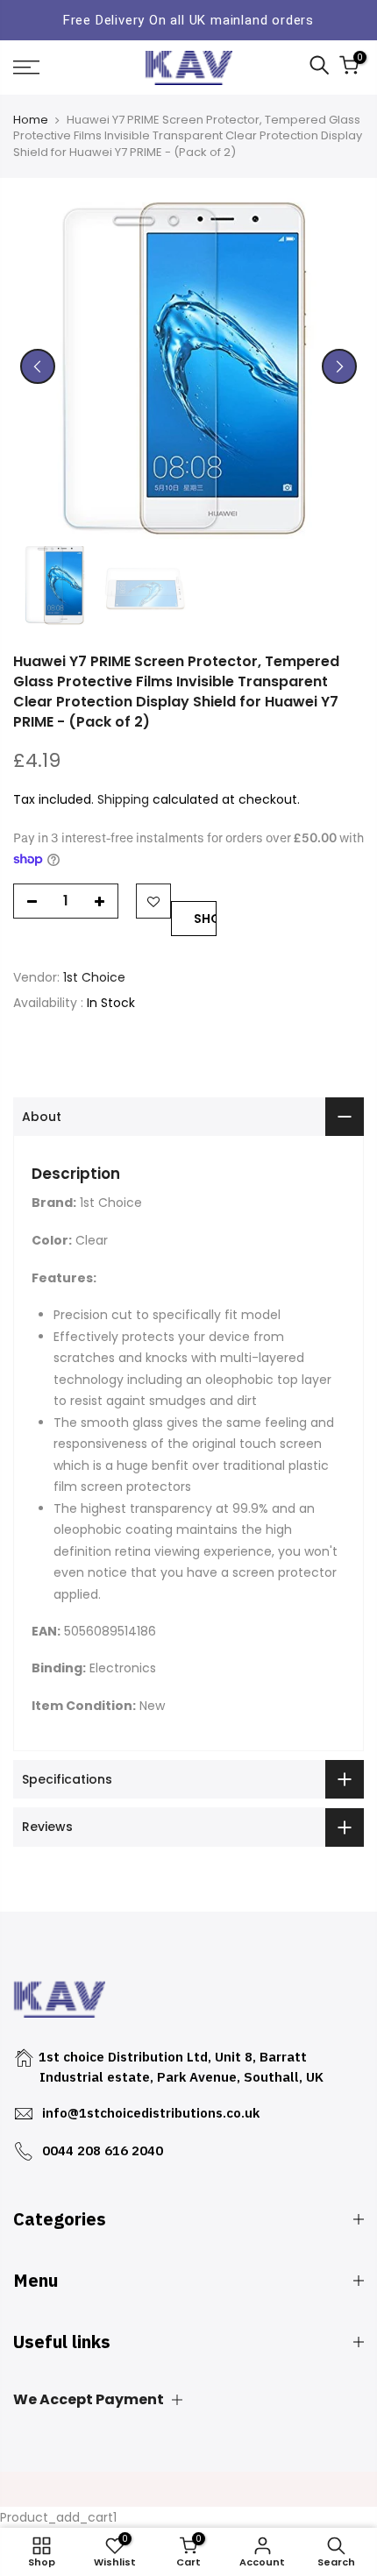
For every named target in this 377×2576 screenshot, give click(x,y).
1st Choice (94, 977)
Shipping (123, 799)
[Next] (339, 366)
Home (31, 120)
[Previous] (38, 366)
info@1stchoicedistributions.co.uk (151, 2113)
